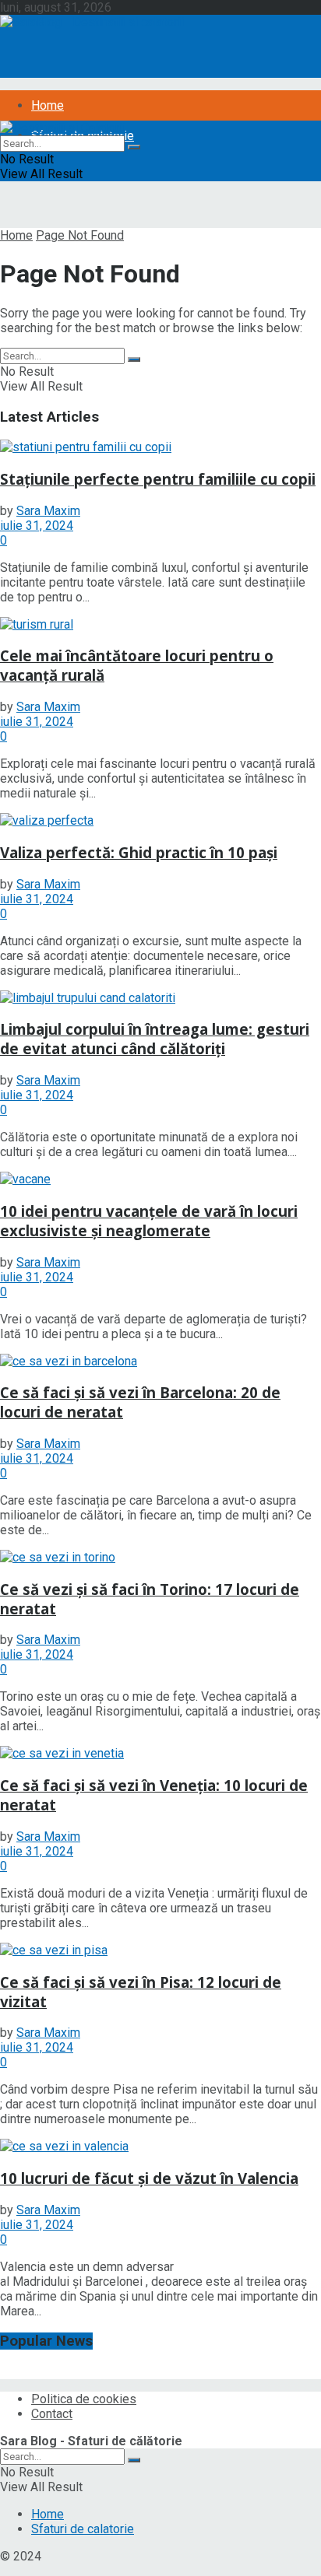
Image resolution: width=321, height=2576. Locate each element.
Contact (52, 2414)
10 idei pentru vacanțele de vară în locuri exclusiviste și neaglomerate (149, 1221)
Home (48, 105)
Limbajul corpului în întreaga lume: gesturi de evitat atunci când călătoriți (155, 1039)
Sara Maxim (48, 511)
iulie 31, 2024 (37, 526)
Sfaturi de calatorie (83, 2529)
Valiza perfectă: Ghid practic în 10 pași (139, 852)
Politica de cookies (84, 2399)
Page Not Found (80, 235)
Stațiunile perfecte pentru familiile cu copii (158, 479)
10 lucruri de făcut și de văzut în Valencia (149, 2178)
